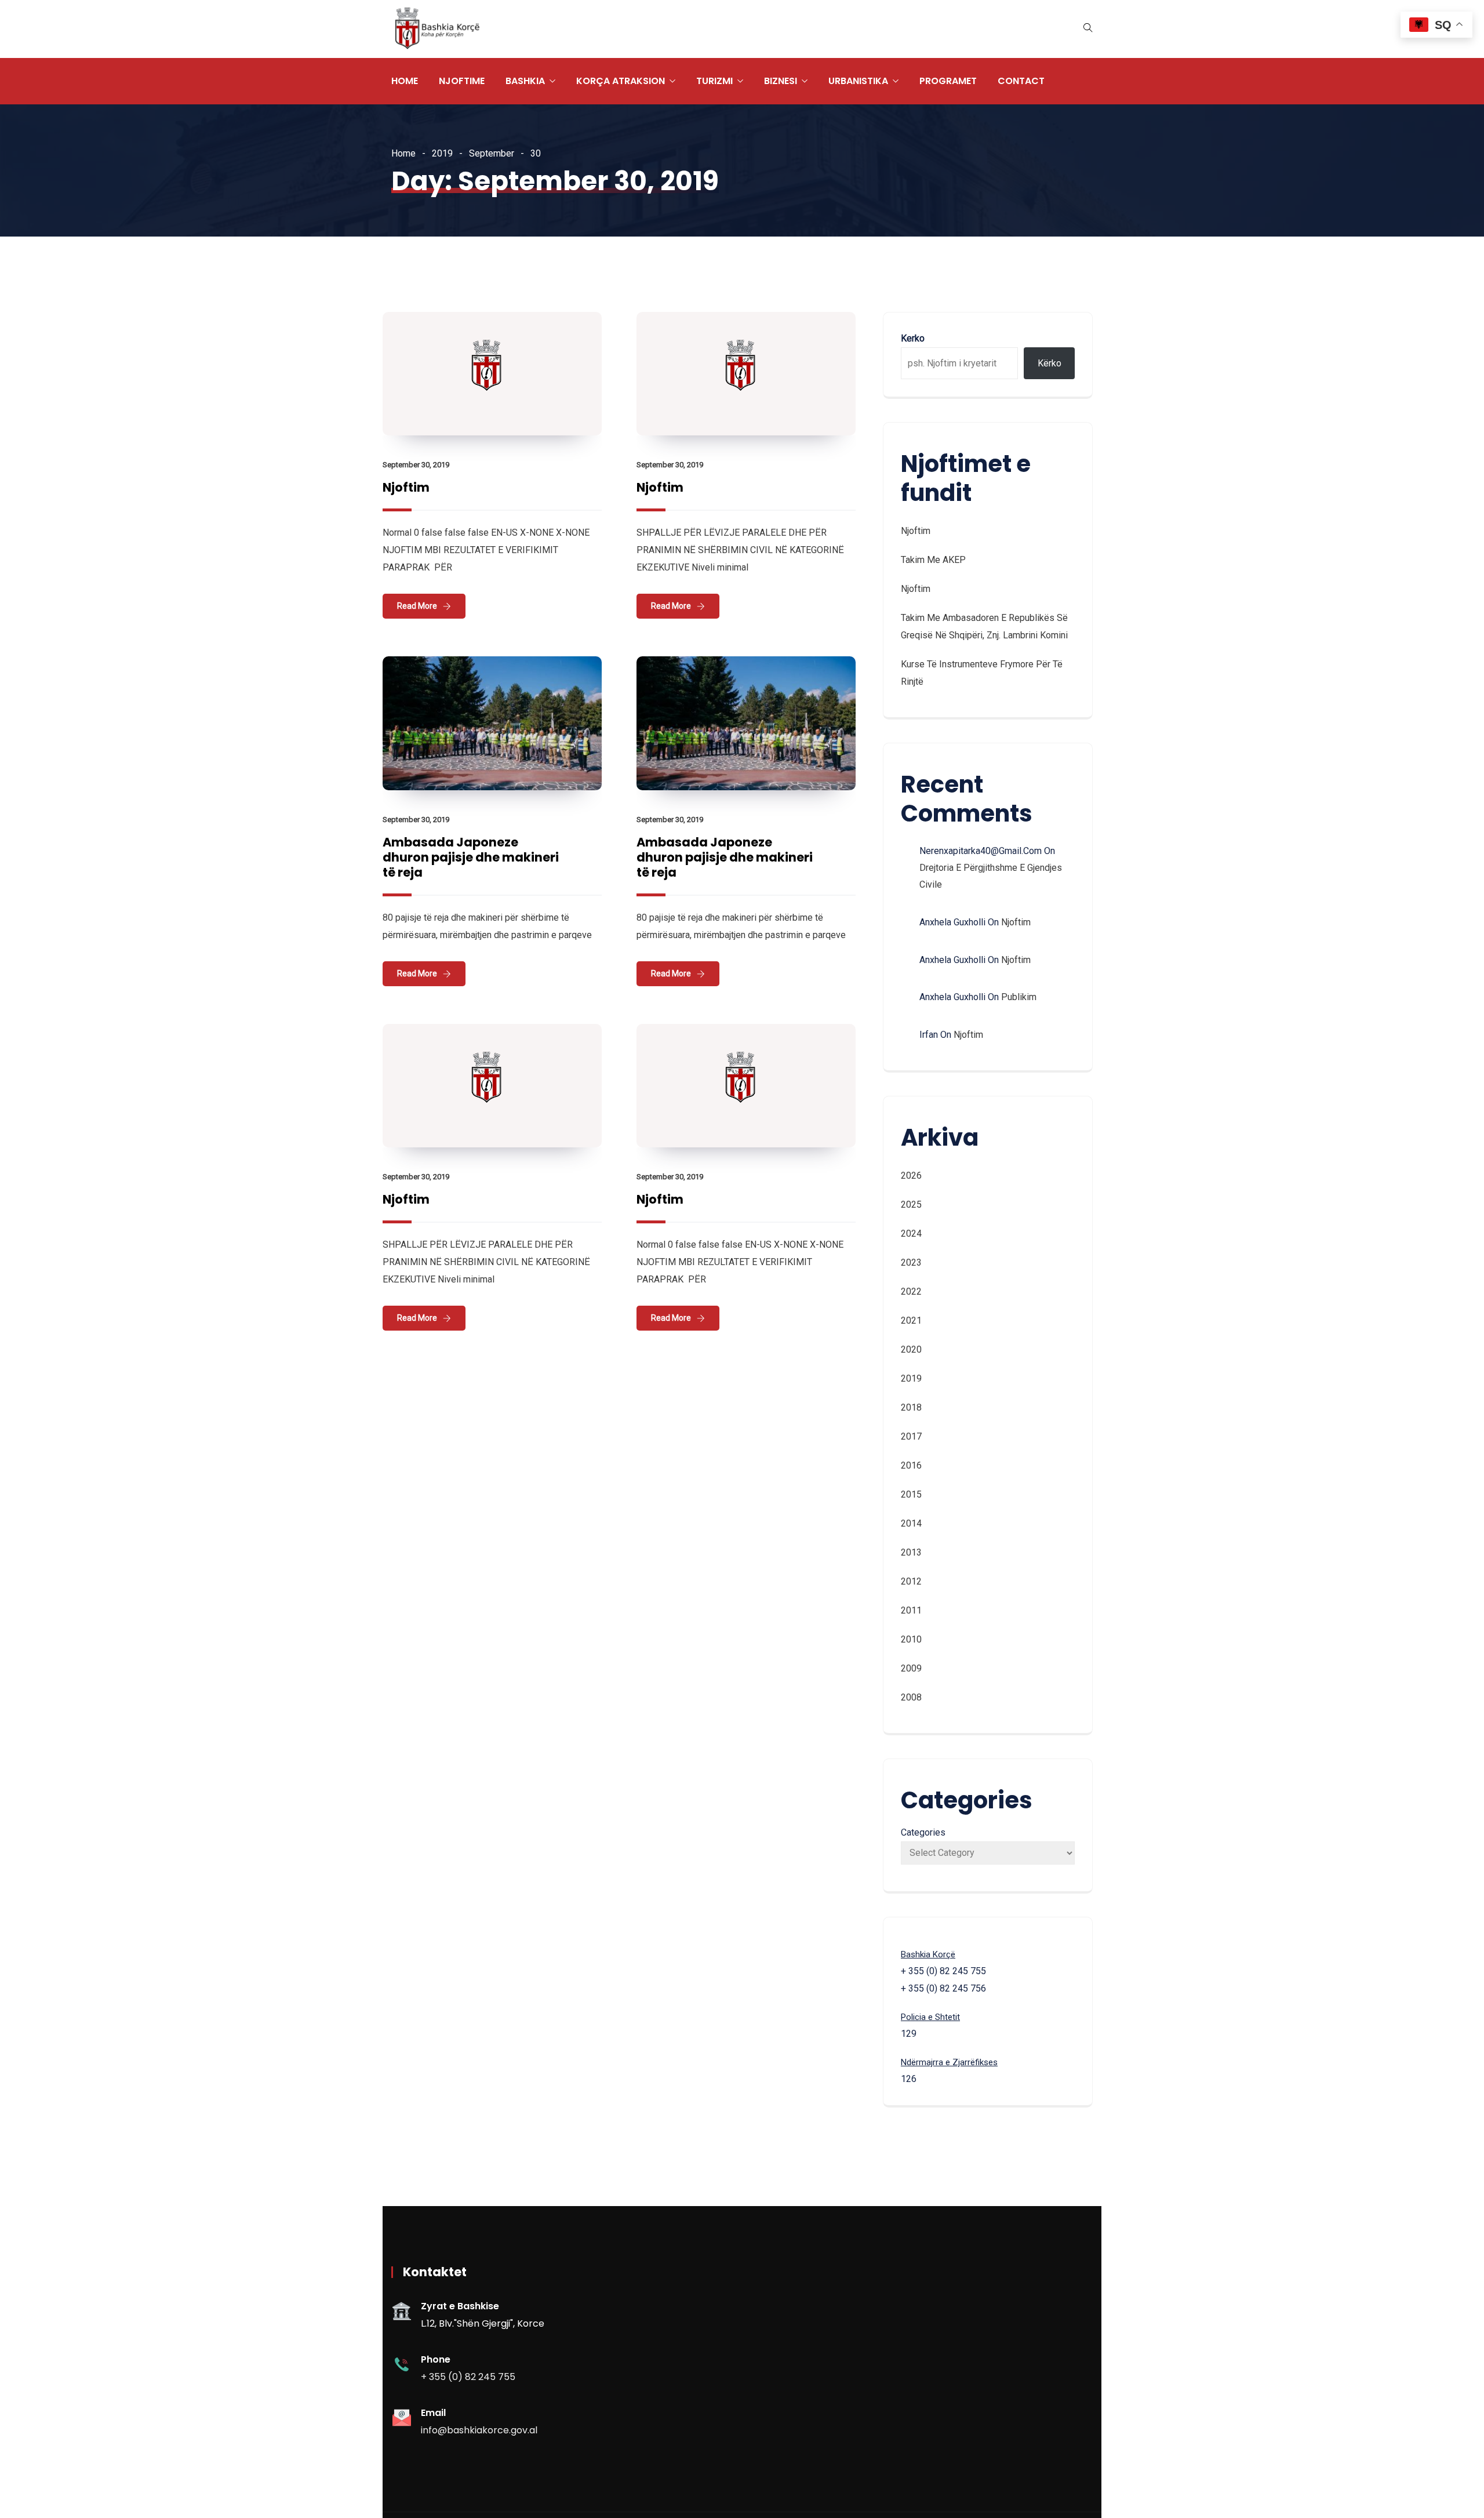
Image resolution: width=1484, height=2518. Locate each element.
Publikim (1019, 997)
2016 (911, 1465)
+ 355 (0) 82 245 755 (468, 2377)
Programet (948, 81)
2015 (911, 1494)
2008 (911, 1697)
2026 (911, 1176)
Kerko (913, 338)
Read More (417, 606)
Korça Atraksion (621, 81)
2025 (911, 1205)
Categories (923, 1832)
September (492, 153)
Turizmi (714, 81)
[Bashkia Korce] (437, 29)
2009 (911, 1668)
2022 (911, 1291)
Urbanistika (858, 81)
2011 (911, 1610)
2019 (442, 153)
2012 (911, 1581)
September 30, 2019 (416, 465)
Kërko (1050, 363)
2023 (911, 1262)
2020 (911, 1349)
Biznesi (781, 81)
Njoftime (462, 81)
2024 (911, 1233)
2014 (911, 1523)
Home (405, 81)
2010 (911, 1639)
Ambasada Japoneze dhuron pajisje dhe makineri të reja (471, 857)
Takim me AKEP (933, 560)
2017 (911, 1436)
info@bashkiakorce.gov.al (479, 2430)
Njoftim (406, 487)
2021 (911, 1320)
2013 (911, 1552)
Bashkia (525, 81)
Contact (1021, 81)
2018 (911, 1407)
